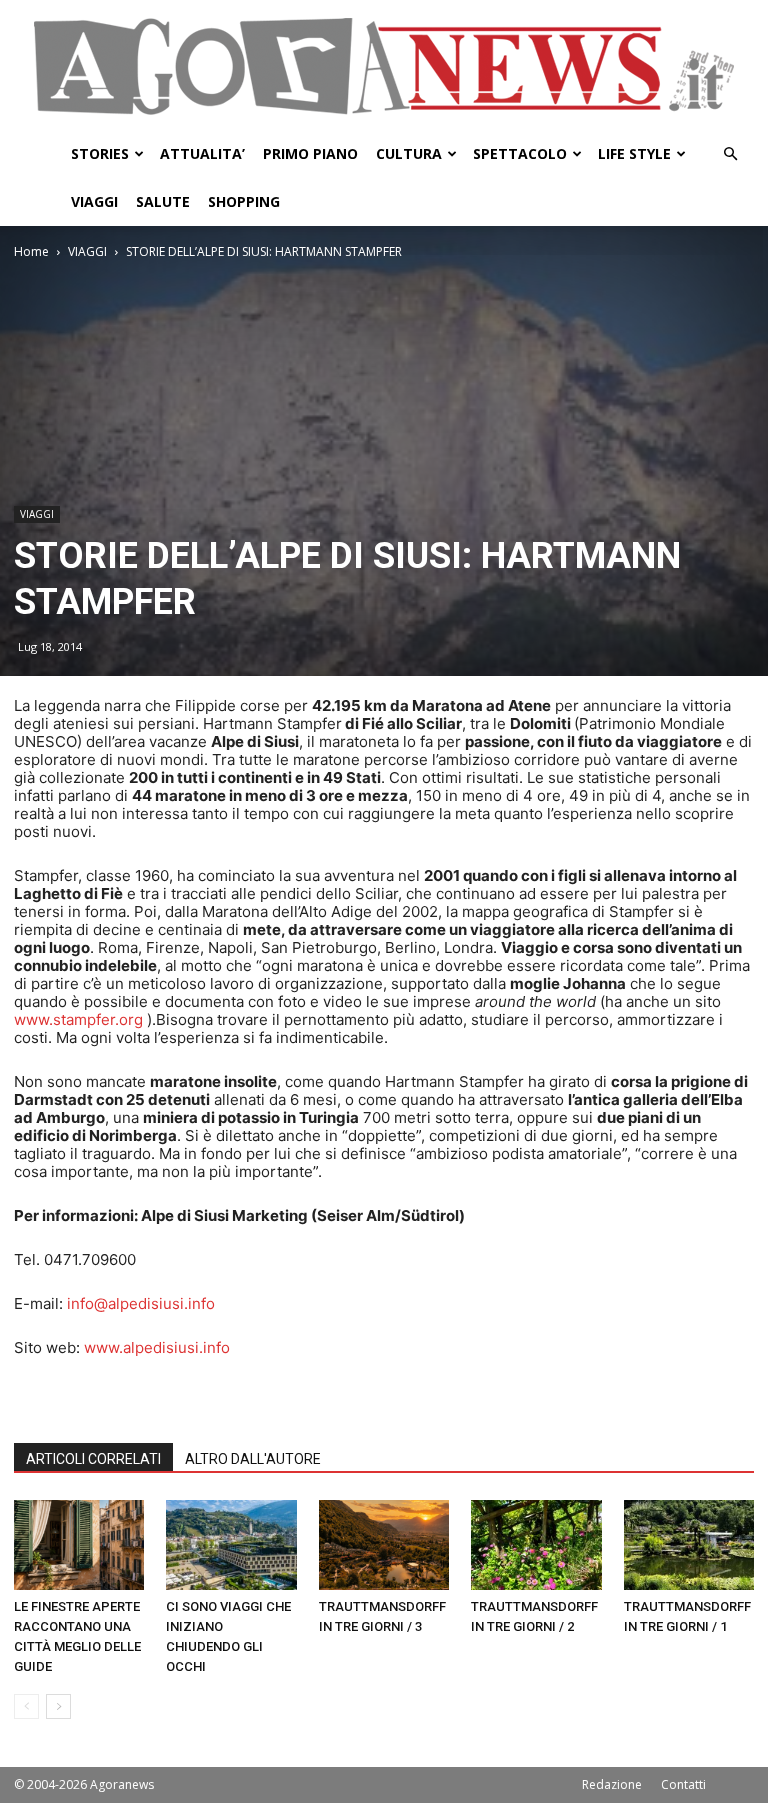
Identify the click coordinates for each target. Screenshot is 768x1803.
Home (31, 251)
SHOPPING (244, 201)
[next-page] (58, 1706)
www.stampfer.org (78, 1019)
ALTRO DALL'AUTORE (253, 1459)
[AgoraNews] (384, 66)
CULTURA (409, 153)
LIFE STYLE (634, 153)
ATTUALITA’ (202, 153)
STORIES (100, 153)
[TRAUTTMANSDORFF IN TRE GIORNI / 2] (536, 1545)
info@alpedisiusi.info (141, 1303)
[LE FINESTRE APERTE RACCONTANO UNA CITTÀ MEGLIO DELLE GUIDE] (79, 1545)
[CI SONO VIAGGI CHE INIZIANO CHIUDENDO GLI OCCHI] (231, 1545)
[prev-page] (26, 1706)
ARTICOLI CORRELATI (93, 1459)
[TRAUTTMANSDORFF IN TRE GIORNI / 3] (384, 1545)
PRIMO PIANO (310, 153)
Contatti (683, 1784)
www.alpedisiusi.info (157, 1347)
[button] (730, 154)
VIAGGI (94, 201)
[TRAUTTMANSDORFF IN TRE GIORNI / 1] (689, 1545)
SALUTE (163, 201)
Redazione (612, 1784)
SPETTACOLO (520, 153)
